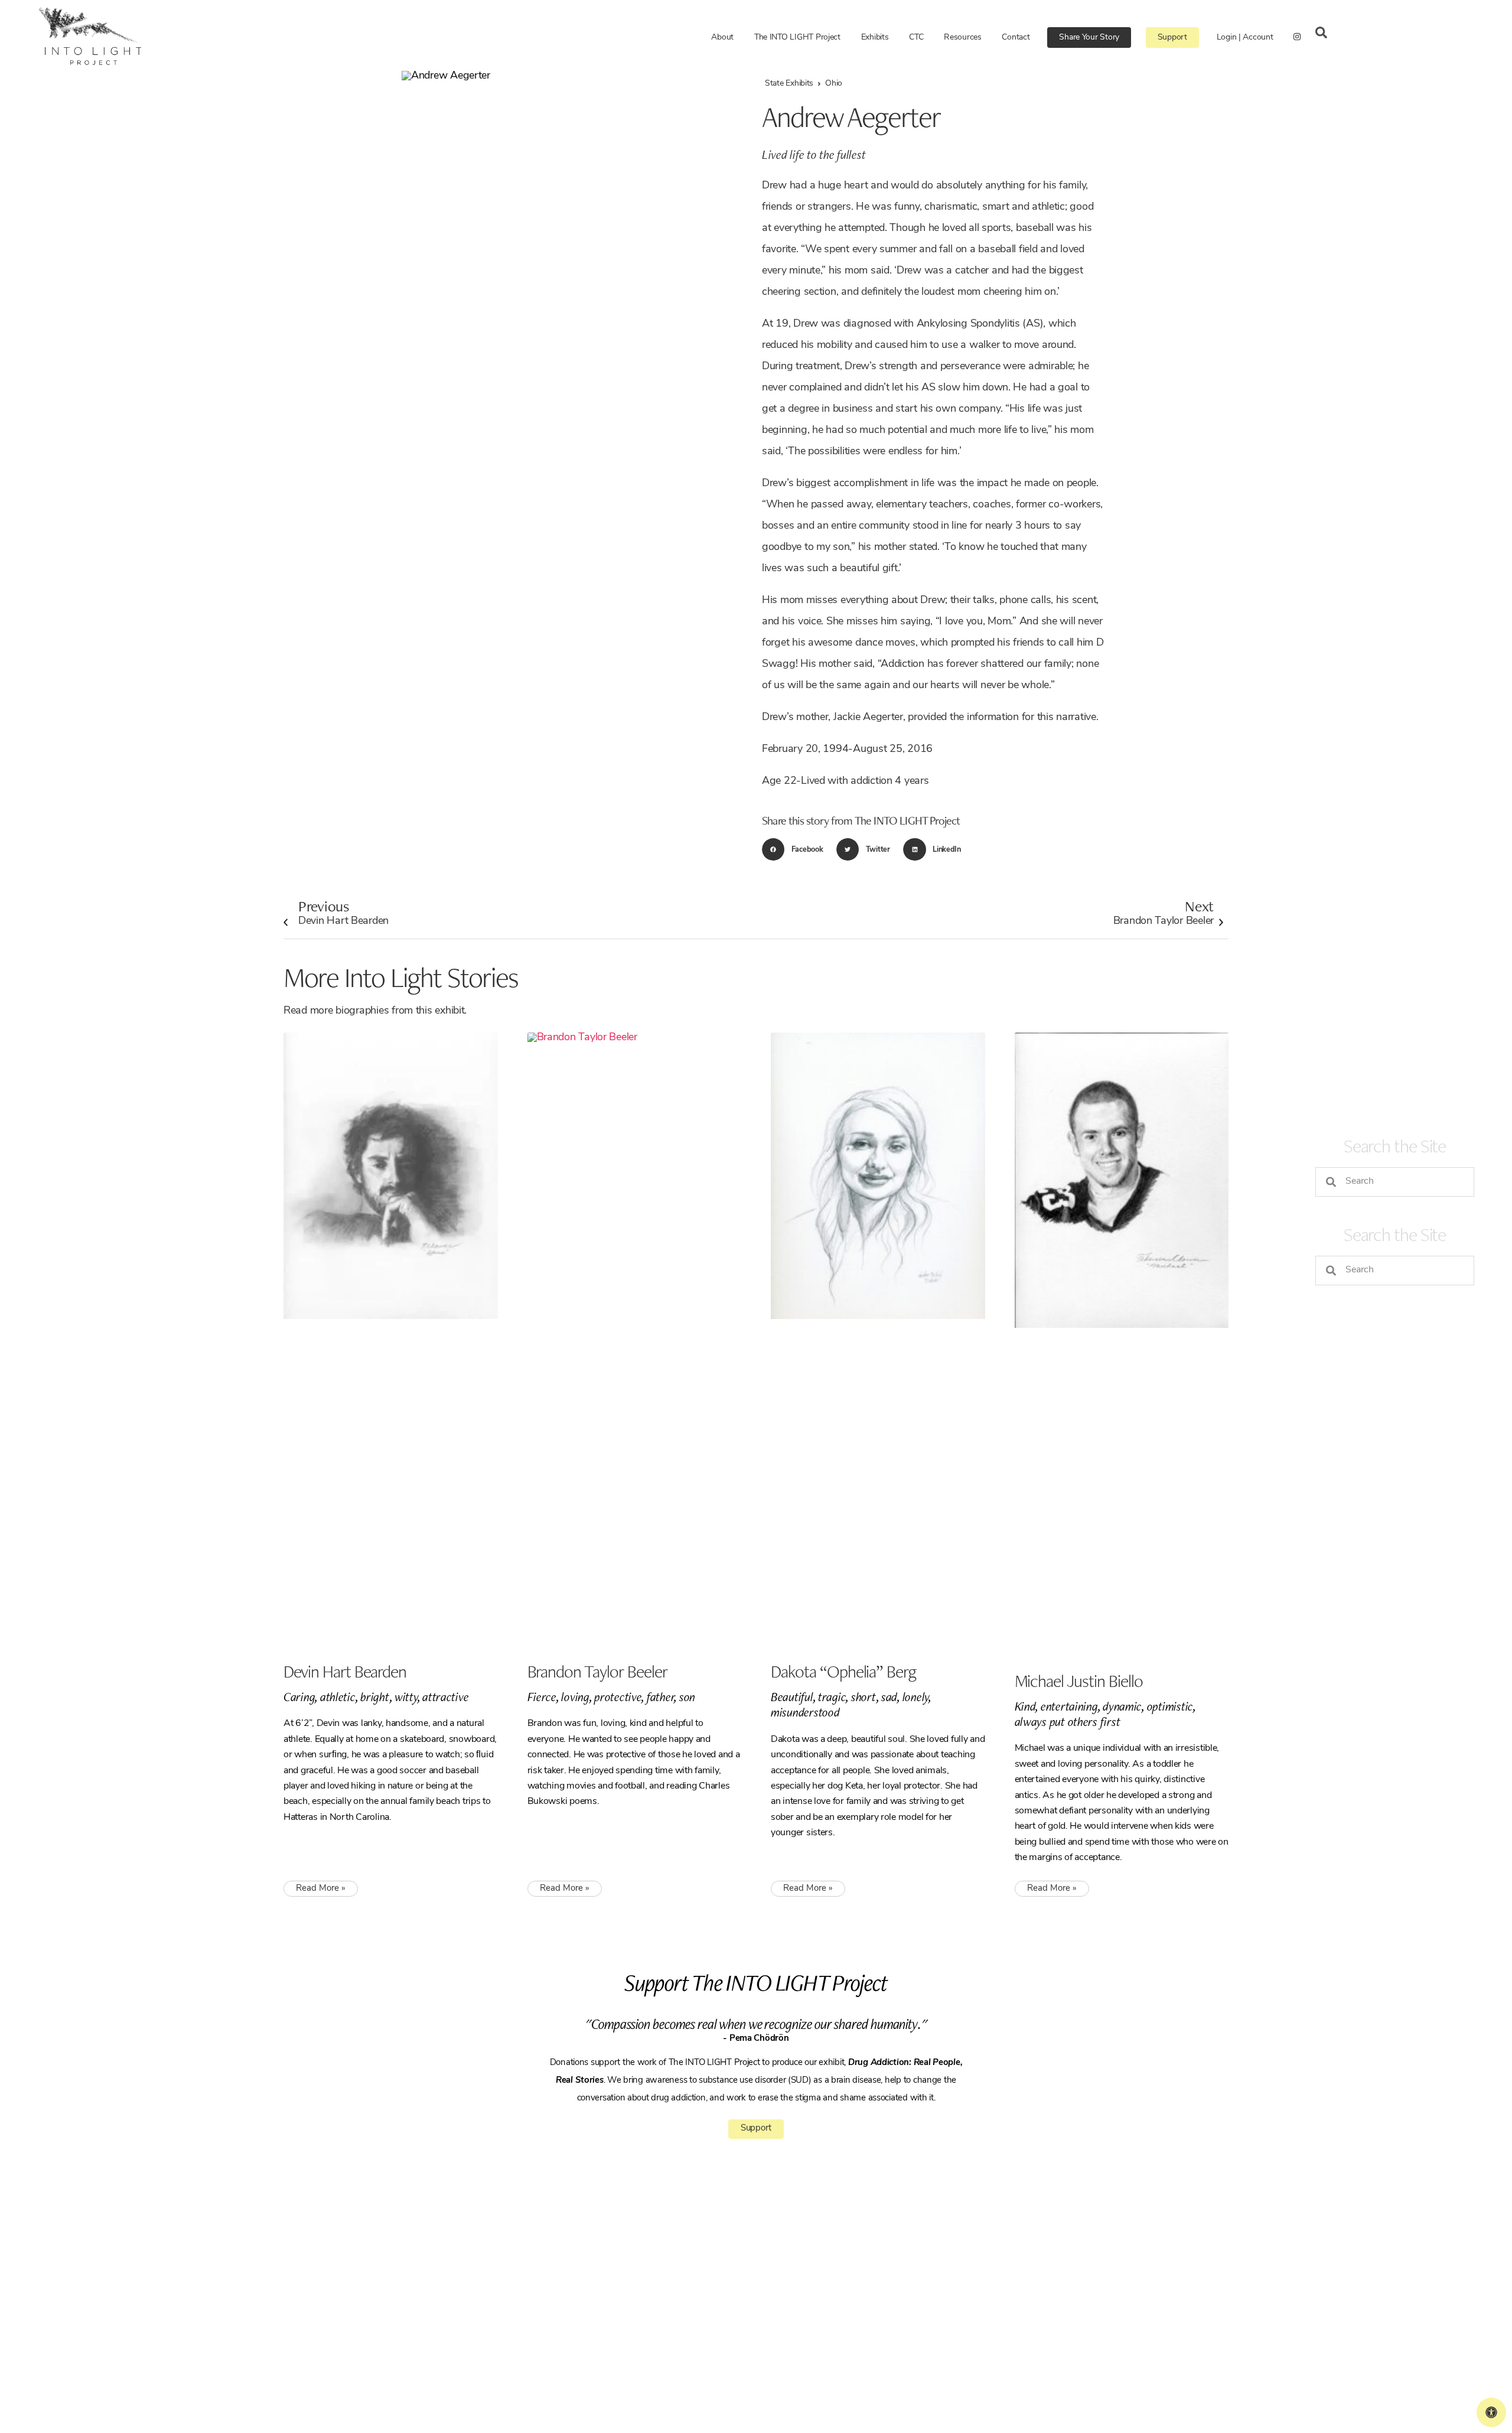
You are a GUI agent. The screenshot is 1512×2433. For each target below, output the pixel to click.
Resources (963, 38)
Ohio (834, 84)
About (722, 38)
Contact (1016, 38)
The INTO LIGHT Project (797, 38)
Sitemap (610, 2353)
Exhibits (875, 38)
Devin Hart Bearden (343, 911)
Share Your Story (1089, 38)
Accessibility (779, 2348)
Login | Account (1245, 38)
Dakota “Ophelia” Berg (843, 1671)
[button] (796, 849)
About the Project (787, 2259)
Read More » (321, 1889)
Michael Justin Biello (1079, 1681)
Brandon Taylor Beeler (1164, 911)
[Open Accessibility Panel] (1491, 2412)
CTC (916, 38)
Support (1172, 38)
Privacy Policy (570, 2353)
